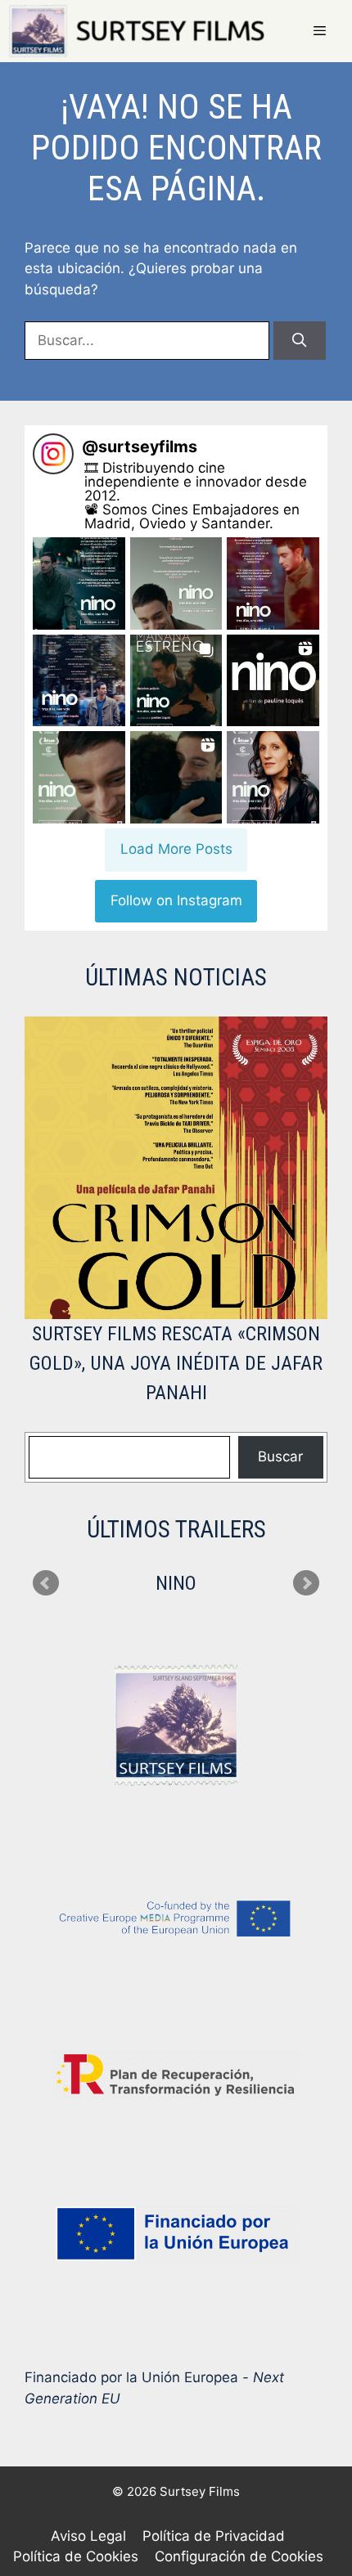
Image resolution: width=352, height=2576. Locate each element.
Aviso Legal (88, 2536)
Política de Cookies (76, 2556)
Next (306, 1583)
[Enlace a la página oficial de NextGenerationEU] (176, 2234)
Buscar (280, 1456)
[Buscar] (300, 341)
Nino (176, 1583)
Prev (46, 1583)
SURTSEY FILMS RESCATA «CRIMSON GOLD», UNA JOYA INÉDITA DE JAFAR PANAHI (176, 1363)
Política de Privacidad (214, 2536)
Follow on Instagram (176, 900)
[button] (79, 583)
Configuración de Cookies (239, 2556)
